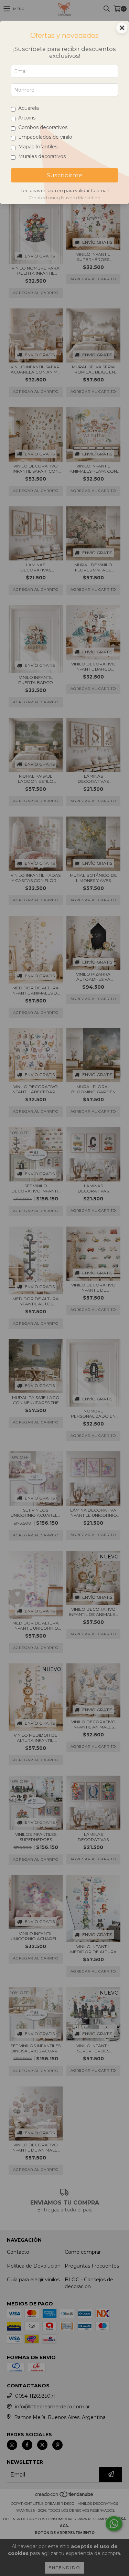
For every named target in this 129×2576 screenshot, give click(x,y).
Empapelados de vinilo (45, 137)
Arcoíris (27, 118)
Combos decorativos (43, 127)
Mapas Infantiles (38, 147)
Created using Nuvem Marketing (64, 198)
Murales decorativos (42, 156)
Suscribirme (64, 175)
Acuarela (29, 108)
